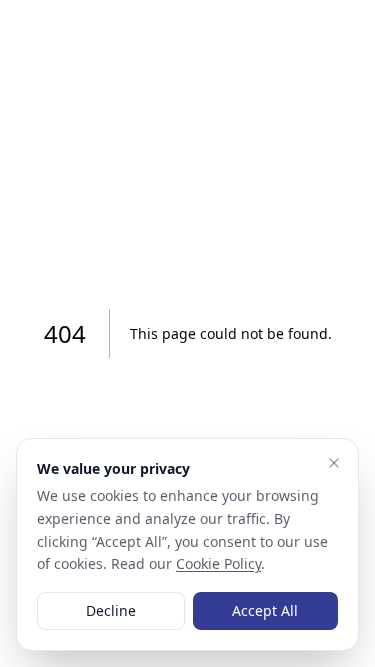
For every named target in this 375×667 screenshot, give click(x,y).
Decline (111, 610)
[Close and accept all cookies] (334, 463)
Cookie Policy (218, 563)
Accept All (265, 610)
